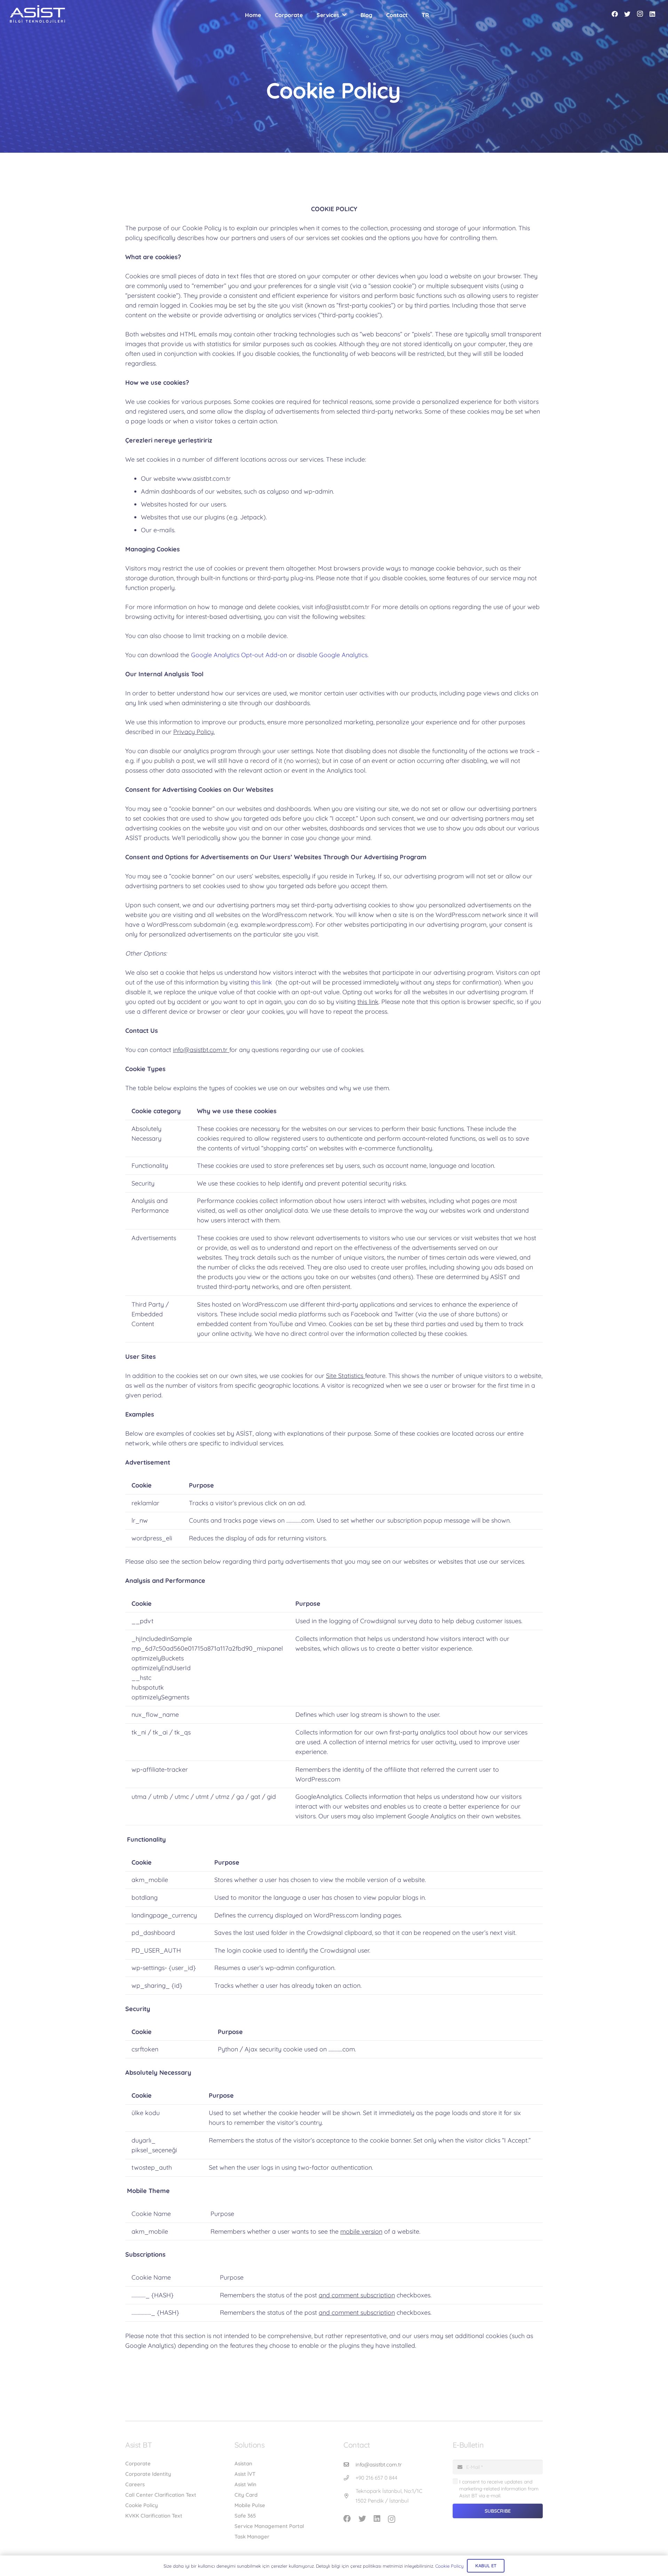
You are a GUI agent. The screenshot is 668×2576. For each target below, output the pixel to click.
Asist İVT (245, 2474)
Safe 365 (245, 2516)
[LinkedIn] (652, 14)
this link (262, 982)
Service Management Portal (269, 2526)
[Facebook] (615, 14)
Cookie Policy (142, 2505)
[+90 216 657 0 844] (349, 2478)
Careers (135, 2484)
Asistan (243, 2463)
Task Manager (252, 2537)
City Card (246, 2495)
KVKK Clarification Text (154, 2516)
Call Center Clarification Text (161, 2495)
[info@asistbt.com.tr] (349, 2465)
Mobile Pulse (250, 2505)
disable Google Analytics (332, 655)
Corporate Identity (148, 2474)
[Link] (37, 14)
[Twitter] (627, 14)
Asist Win (245, 2484)
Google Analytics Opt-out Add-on (239, 655)
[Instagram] (640, 14)
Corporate (138, 2463)
